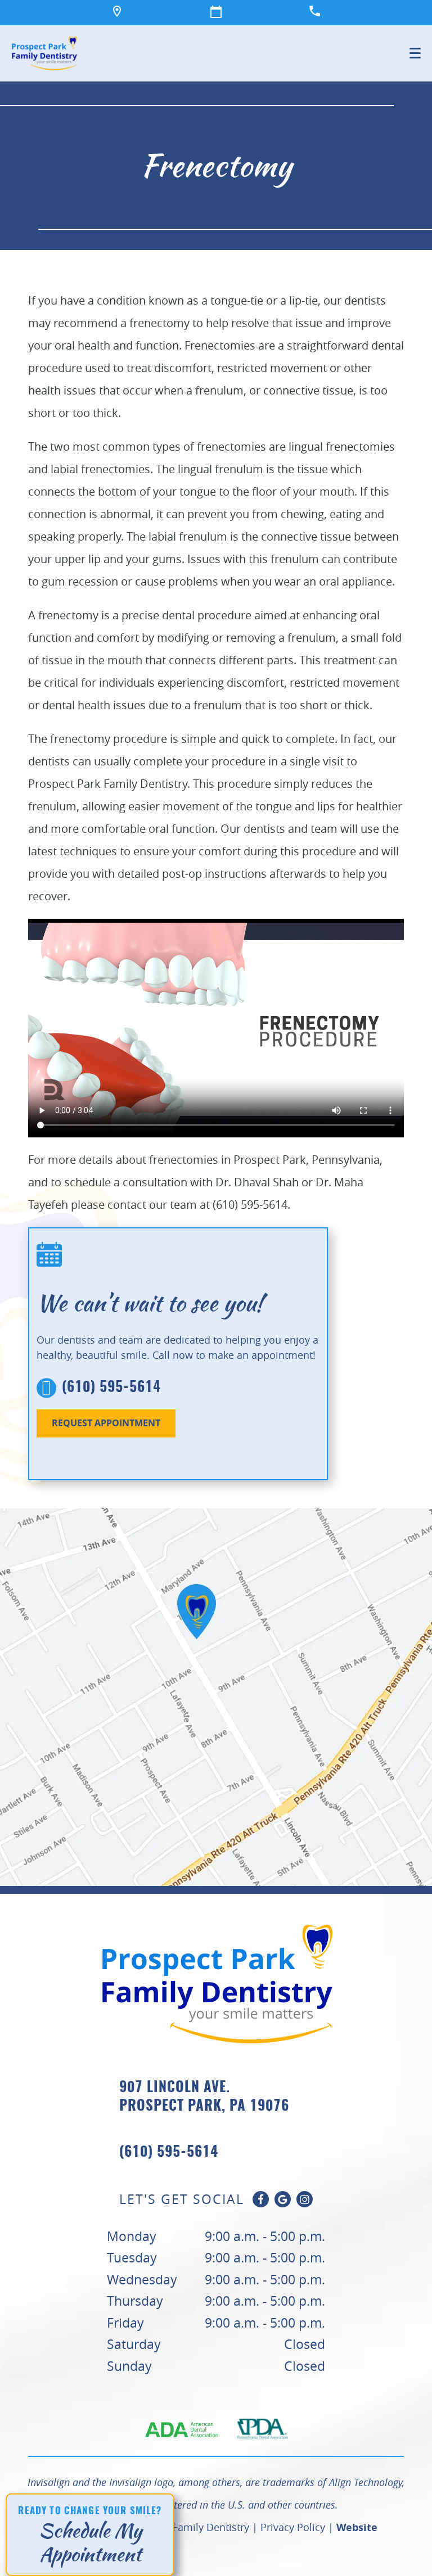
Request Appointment (106, 1423)
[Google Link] (283, 2199)
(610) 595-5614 (111, 1388)
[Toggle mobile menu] (415, 53)
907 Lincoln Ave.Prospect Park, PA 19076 (204, 2097)
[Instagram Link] (305, 2199)
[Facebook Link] (261, 2199)
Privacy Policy (293, 2527)
